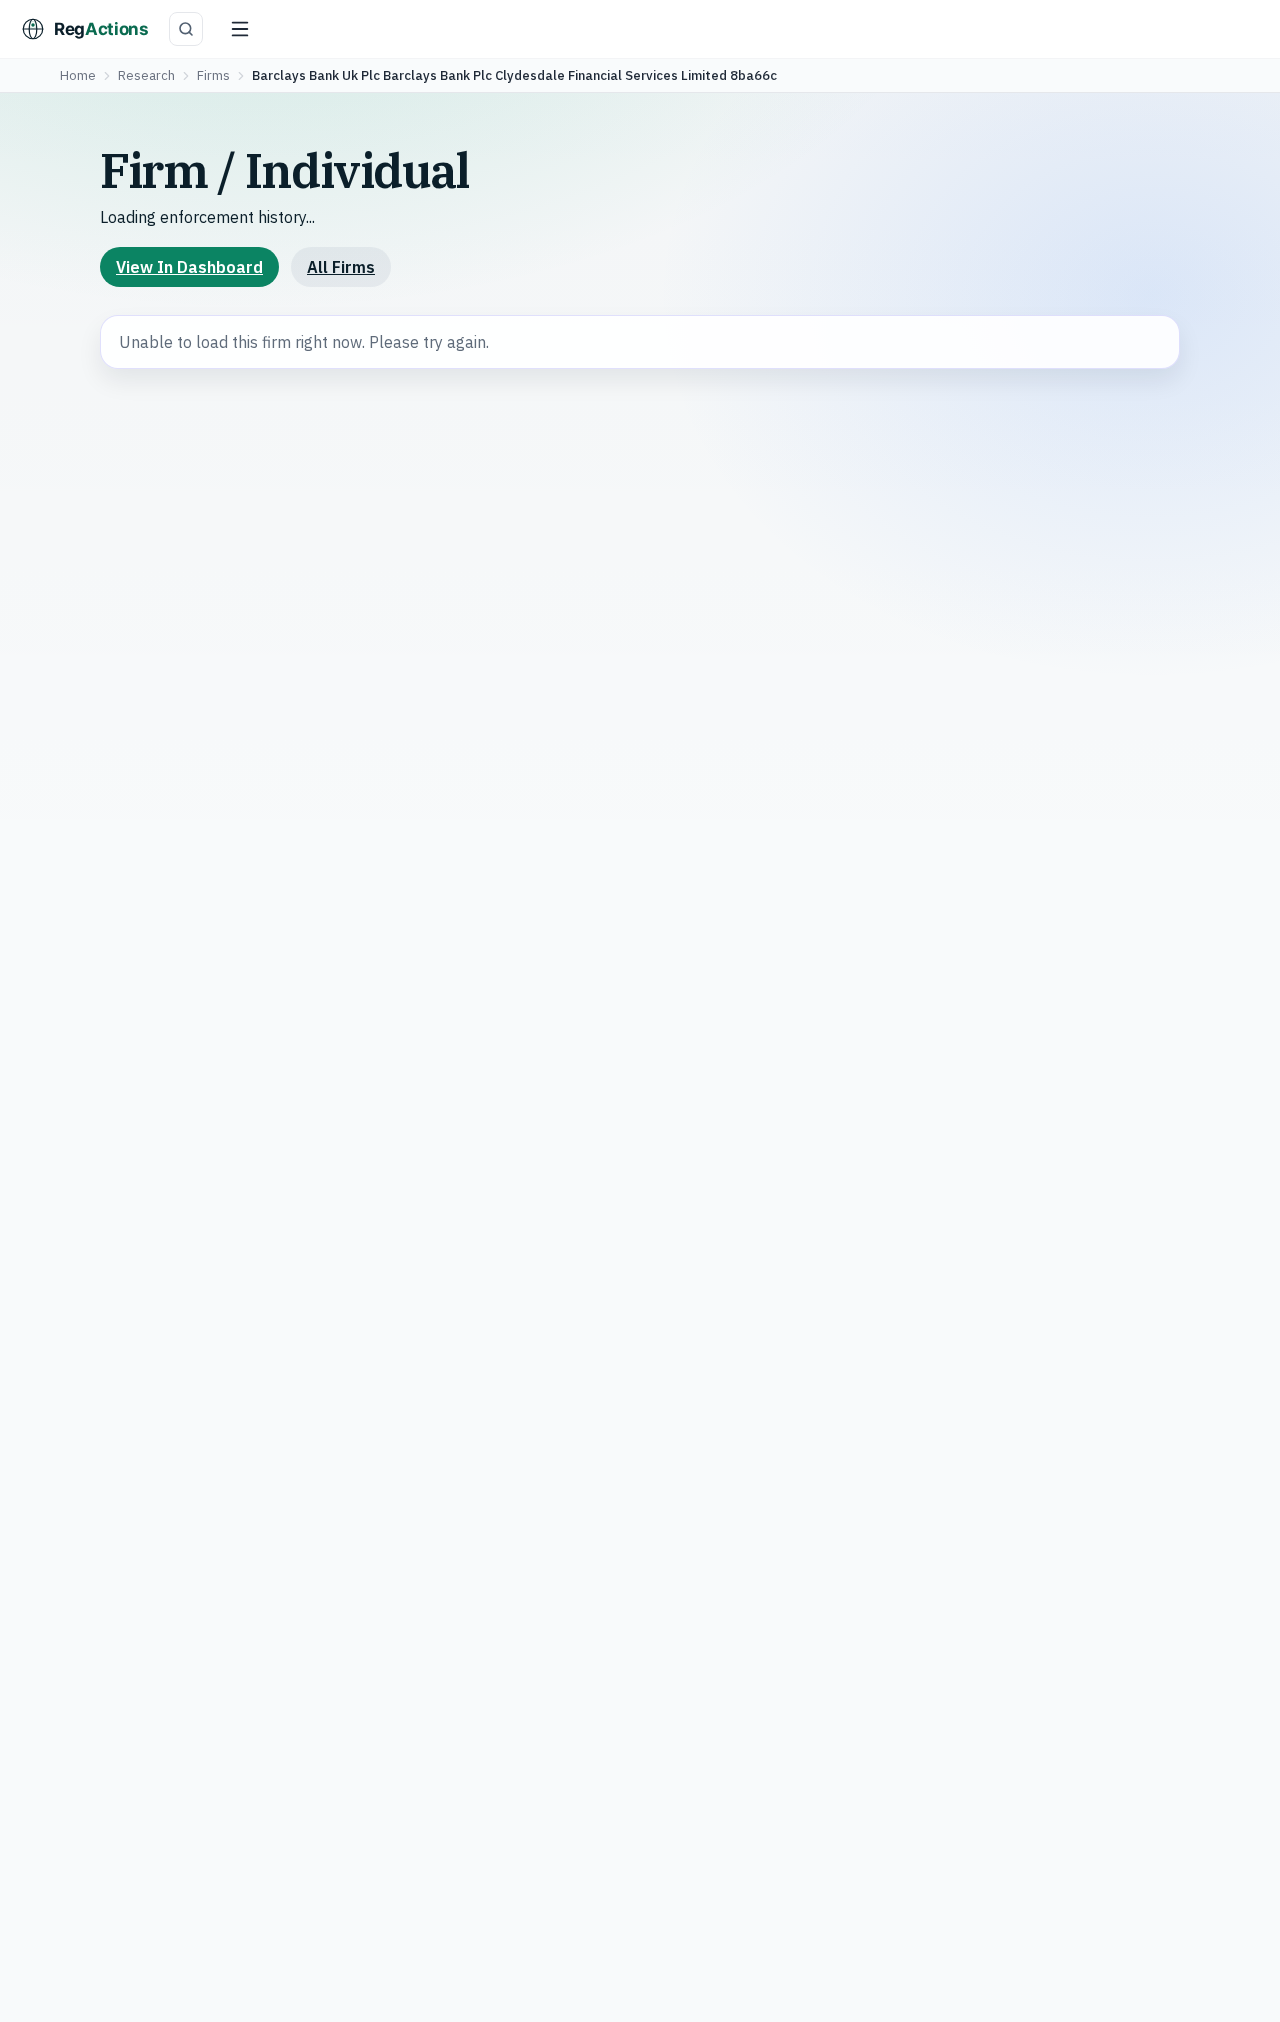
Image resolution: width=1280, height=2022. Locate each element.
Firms (213, 75)
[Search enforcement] (186, 29)
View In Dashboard (189, 267)
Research (146, 75)
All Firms (341, 267)
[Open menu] (240, 29)
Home (78, 75)
